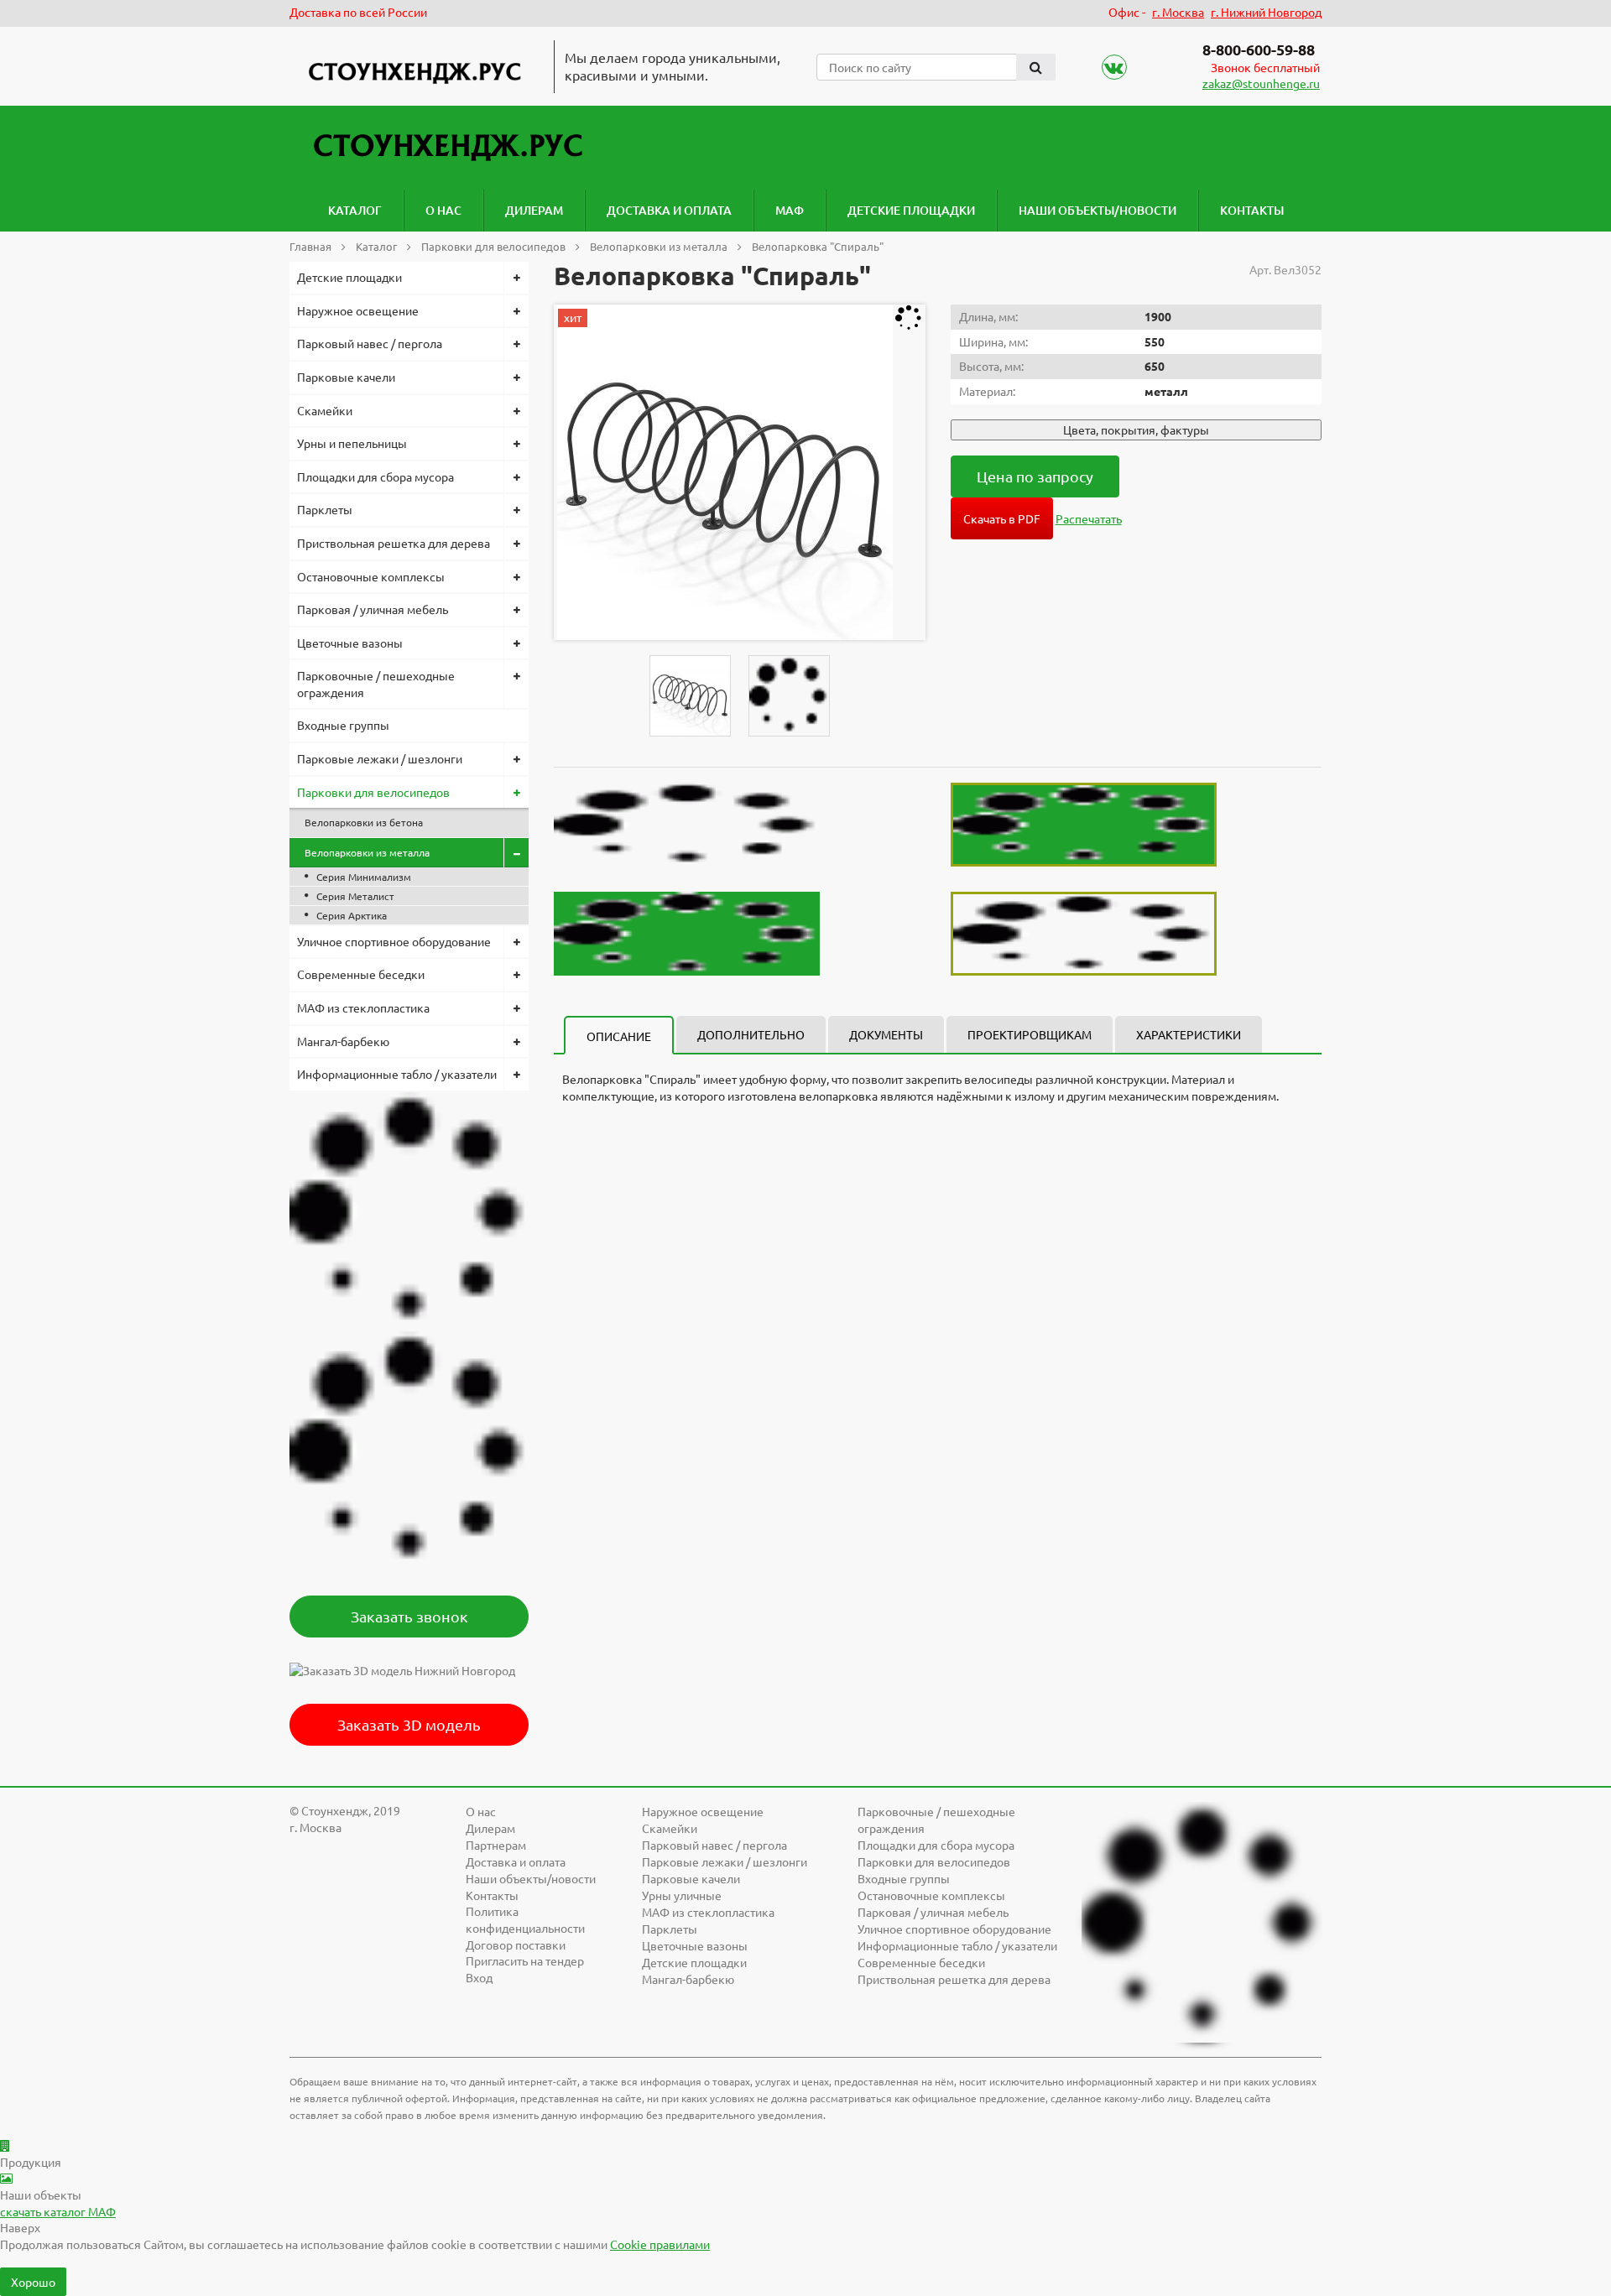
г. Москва (1178, 12)
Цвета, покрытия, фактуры (1136, 430)
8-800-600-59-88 (1259, 49)
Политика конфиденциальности (525, 1919)
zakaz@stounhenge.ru (1261, 83)
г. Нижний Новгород (1266, 12)
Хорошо (33, 2282)
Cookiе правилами (660, 2244)
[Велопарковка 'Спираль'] (725, 472)
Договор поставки (516, 1945)
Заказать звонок (409, 1616)
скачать (58, 2211)
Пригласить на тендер (525, 1960)
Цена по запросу (1035, 476)
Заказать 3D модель (409, 1724)
